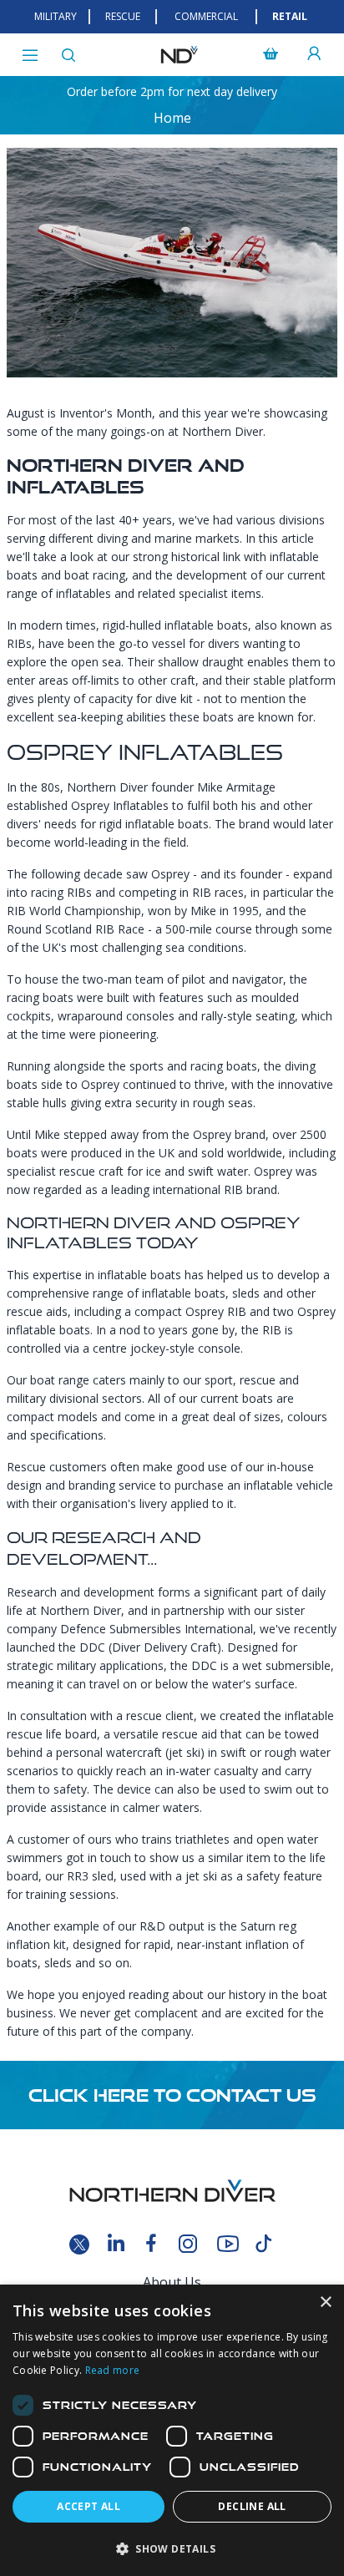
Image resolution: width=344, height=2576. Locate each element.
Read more (113, 2370)
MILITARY (56, 16)
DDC (92, 1647)
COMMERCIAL (206, 16)
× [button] (325, 2303)
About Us (172, 2282)
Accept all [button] (89, 2506)
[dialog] (172, 2430)
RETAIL (290, 16)
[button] (172, 2548)
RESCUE (123, 16)
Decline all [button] (252, 2506)
